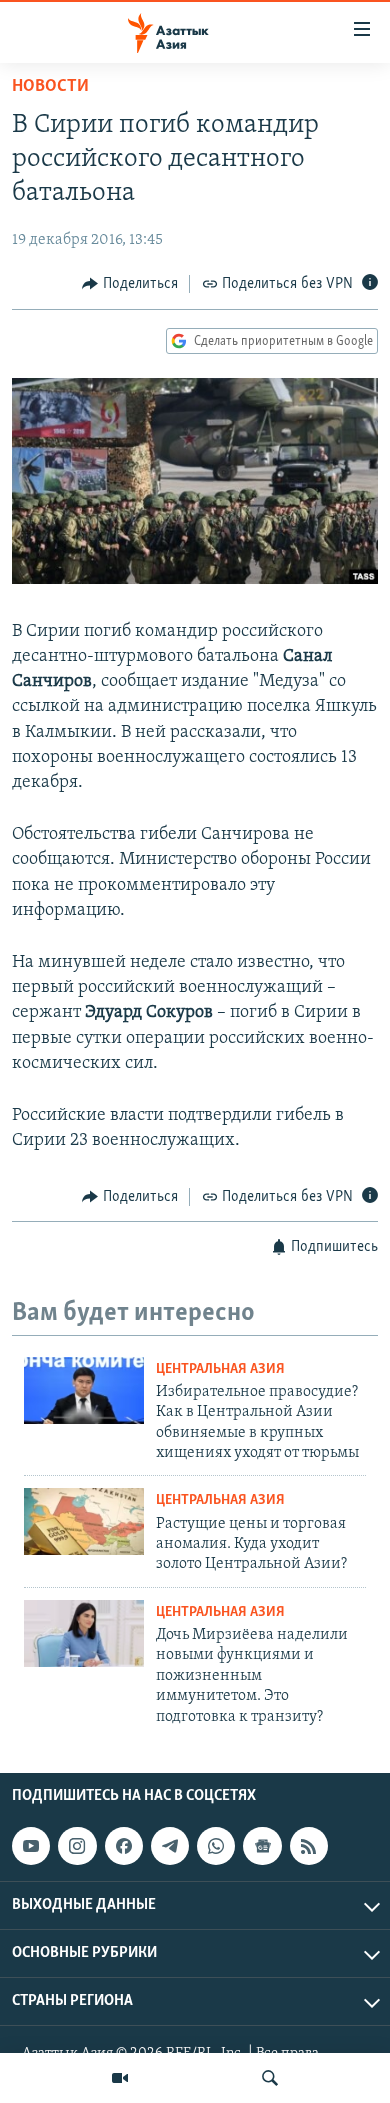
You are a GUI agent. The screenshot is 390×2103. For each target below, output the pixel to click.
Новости (50, 87)
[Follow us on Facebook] (124, 1846)
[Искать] (270, 2078)
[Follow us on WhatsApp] (216, 1846)
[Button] (130, 284)
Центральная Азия (220, 1369)
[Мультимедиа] (120, 2078)
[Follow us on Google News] (262, 1846)
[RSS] (309, 1846)
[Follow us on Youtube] (31, 1846)
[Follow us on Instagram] (77, 1846)
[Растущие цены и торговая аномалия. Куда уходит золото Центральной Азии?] (84, 1521)
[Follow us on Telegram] (170, 1846)
